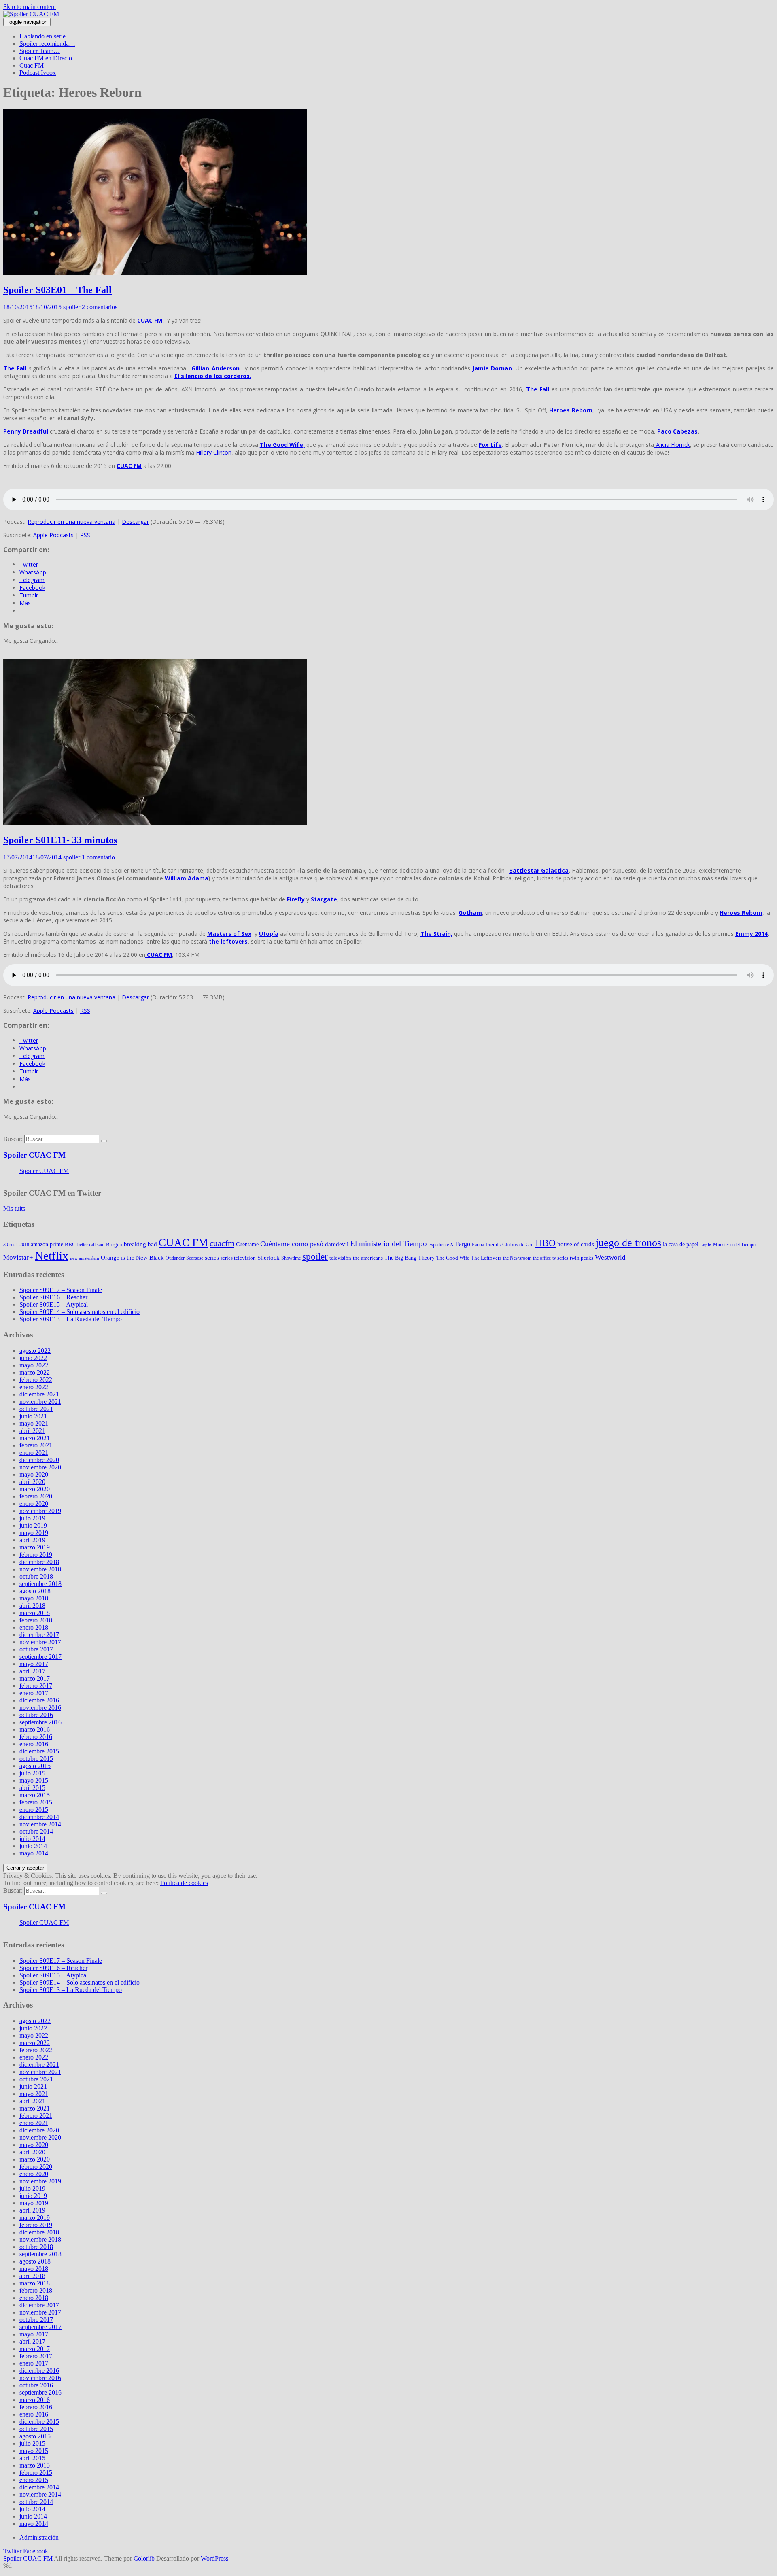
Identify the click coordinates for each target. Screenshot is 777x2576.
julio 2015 (32, 1773)
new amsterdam (85, 1258)
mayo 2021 (34, 1423)
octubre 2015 (36, 1759)
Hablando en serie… (46, 36)
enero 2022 (34, 1387)
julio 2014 (32, 1839)
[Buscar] (104, 1141)
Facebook (36, 2551)
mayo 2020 (34, 1474)
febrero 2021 (36, 1445)
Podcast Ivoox (38, 73)
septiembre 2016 (40, 1722)
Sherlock (269, 1258)
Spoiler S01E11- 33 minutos (60, 840)
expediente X (441, 1245)
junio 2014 (33, 1846)
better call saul (91, 1245)
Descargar (135, 522)
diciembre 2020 (39, 1460)
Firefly (296, 899)
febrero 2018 (36, 1620)
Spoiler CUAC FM (34, 1155)
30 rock (11, 1245)
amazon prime (47, 1244)
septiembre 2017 (40, 1657)
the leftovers (227, 941)
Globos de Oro (518, 1244)
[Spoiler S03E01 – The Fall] (155, 273)
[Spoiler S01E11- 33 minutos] (155, 823)
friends (493, 1244)
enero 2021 (34, 1453)
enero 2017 (34, 1693)
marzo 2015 (35, 1795)
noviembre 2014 (40, 1824)
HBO (546, 1243)
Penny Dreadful (26, 431)
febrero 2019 (36, 1555)
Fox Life (490, 445)
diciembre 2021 (39, 1394)
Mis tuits (14, 1208)
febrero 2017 (36, 1686)
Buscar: (13, 1139)
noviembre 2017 (40, 1642)
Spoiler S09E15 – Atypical (54, 1304)
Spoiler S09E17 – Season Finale (61, 1290)
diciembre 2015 (39, 1751)
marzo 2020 (35, 1489)
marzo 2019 (35, 1547)
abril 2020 (32, 1482)
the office (542, 1258)
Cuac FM (32, 65)
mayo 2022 (34, 1365)
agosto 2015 (35, 1766)
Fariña (478, 1245)
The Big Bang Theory (410, 1258)
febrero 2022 (36, 1380)
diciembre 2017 (39, 1635)
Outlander (175, 1258)
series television (238, 1258)
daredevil (337, 1244)
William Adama (187, 878)
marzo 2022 (35, 1372)
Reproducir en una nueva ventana (71, 522)
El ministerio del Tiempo (388, 1244)
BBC (70, 1244)
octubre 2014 (36, 1831)
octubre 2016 (36, 1715)
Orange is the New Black (132, 1258)
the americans (368, 1258)
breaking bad (140, 1244)
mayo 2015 (34, 1780)
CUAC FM (129, 466)
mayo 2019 (34, 1533)
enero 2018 (34, 1627)
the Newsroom (517, 1258)
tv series (560, 1258)
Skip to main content (30, 7)
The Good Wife (453, 1258)
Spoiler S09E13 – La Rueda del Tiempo (71, 1319)
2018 (24, 1245)
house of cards (576, 1244)
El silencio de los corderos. (213, 376)
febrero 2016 (36, 1737)
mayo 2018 (34, 1598)
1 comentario (98, 857)
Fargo (463, 1244)
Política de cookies (184, 1883)
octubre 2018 (36, 1576)
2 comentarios (100, 307)
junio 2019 (33, 1525)
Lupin (706, 1245)
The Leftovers (486, 1258)
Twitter (12, 2551)
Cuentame (247, 1244)
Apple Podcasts (53, 535)
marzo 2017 (35, 1678)
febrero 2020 (36, 1496)
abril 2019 (32, 1540)
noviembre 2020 (40, 1467)
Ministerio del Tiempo (734, 1245)
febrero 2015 (36, 1802)
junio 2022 (33, 1358)
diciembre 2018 (39, 1562)
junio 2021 (33, 1416)
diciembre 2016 (39, 1700)
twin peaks (582, 1258)
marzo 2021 (35, 1438)
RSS (85, 535)
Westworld (610, 1257)
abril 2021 (32, 1431)
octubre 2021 (36, 1409)
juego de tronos (628, 1243)
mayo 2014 (34, 1853)
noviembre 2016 (40, 1708)
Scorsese (195, 1258)
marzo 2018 (35, 1613)
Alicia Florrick (672, 445)
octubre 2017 (36, 1649)
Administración (39, 2537)
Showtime (291, 1258)
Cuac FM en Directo (46, 58)
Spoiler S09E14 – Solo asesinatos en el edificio (80, 1312)
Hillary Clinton (213, 452)
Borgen (114, 1244)
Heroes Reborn (571, 410)
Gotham (470, 913)
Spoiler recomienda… (47, 44)
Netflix (52, 1256)
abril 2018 (32, 1606)
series (212, 1258)
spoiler (72, 307)
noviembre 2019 (40, 1511)
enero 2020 (34, 1504)
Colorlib (144, 2558)
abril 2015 (32, 1788)
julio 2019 (32, 1518)
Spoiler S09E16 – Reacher (53, 1297)
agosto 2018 (35, 1591)
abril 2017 (32, 1671)
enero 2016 (34, 1744)
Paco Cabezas (677, 431)
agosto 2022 (35, 1351)
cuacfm (222, 1243)
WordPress (214, 2558)
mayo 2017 (34, 1664)
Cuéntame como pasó (292, 1244)
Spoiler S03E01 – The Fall (57, 290)
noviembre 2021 (40, 1402)
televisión (340, 1258)
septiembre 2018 (40, 1584)
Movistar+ (18, 1257)
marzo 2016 (35, 1729)
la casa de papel (681, 1244)
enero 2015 (34, 1810)
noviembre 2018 (40, 1569)
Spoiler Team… (40, 51)
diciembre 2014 (39, 1817)
